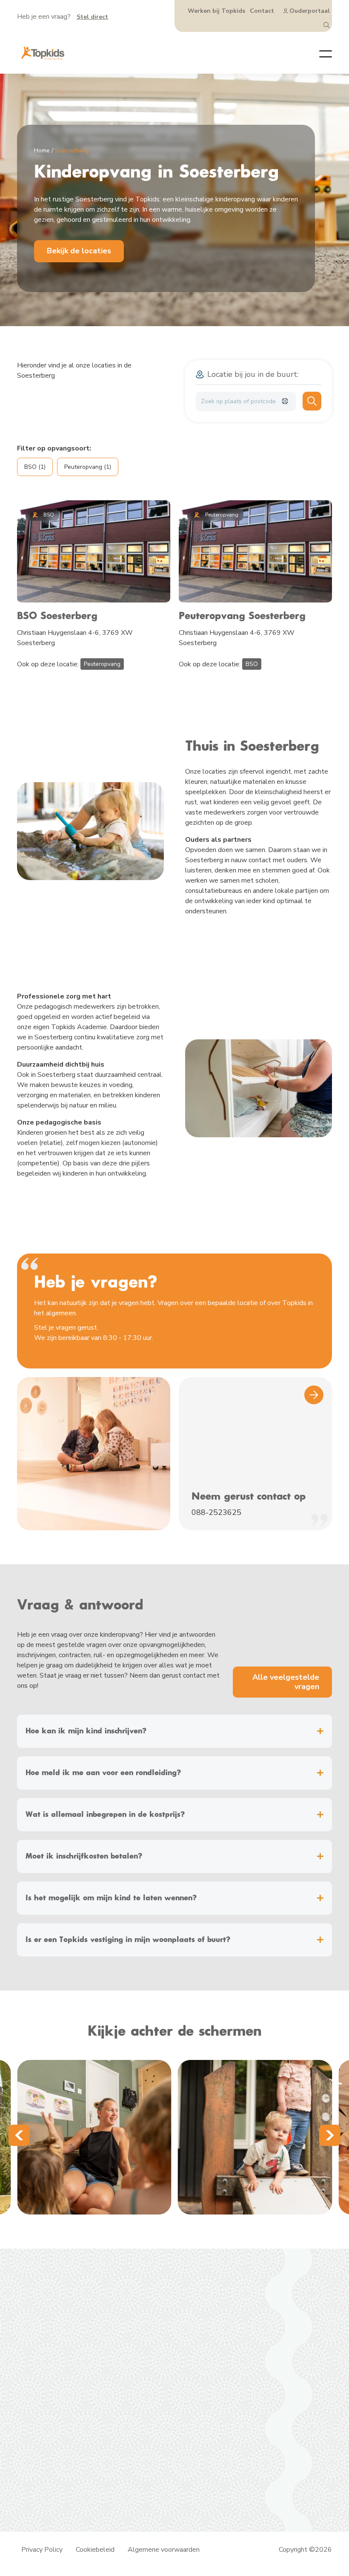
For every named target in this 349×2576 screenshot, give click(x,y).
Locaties (117, 2373)
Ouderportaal (310, 11)
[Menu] (319, 53)
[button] (19, 2135)
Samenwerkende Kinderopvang (123, 2465)
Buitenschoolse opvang (127, 2359)
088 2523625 (220, 2334)
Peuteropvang (102, 664)
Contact (262, 11)
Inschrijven (120, 2394)
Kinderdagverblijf (129, 2334)
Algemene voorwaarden (164, 2550)
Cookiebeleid (95, 2550)
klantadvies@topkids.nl (233, 2352)
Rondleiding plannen (134, 2384)
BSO (252, 664)
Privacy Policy (42, 2550)
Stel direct (92, 17)
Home (42, 151)
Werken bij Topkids (216, 11)
